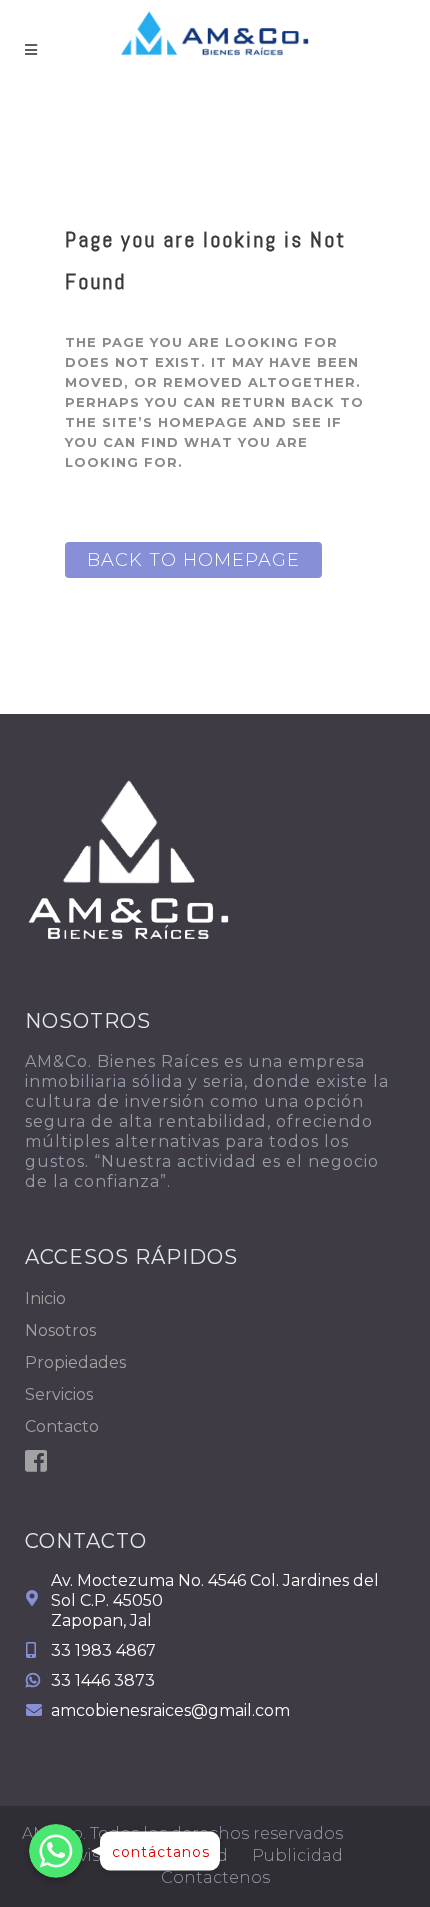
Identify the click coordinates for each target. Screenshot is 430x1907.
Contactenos (215, 1877)
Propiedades (75, 1362)
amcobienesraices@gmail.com (170, 1710)
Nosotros (60, 1330)
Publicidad (297, 1855)
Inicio (45, 1298)
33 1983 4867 (103, 1650)
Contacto (62, 1426)
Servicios (59, 1394)
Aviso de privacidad (148, 1855)
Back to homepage (193, 560)
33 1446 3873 (103, 1680)
